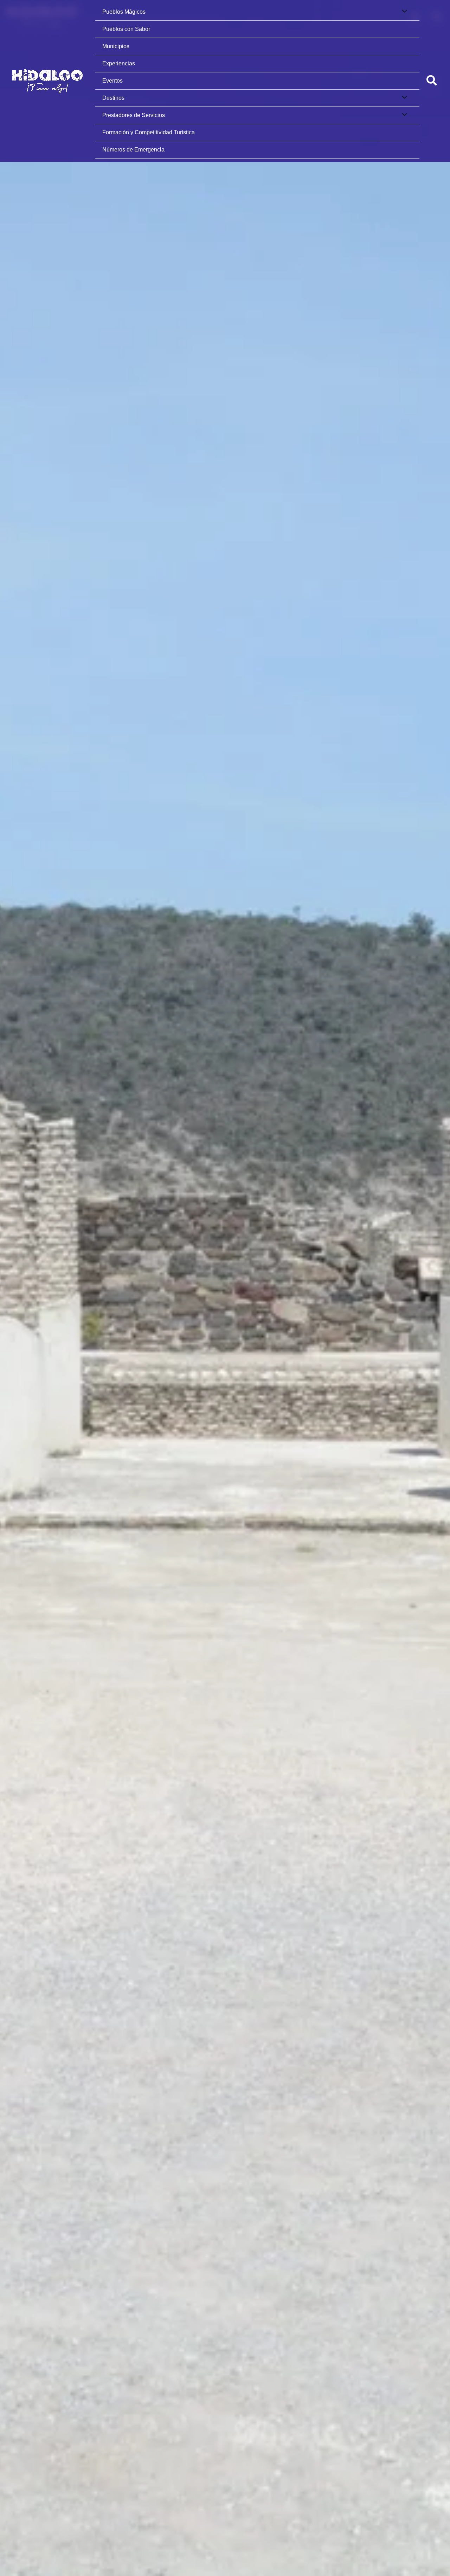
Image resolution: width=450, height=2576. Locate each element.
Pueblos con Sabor (126, 29)
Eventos (112, 81)
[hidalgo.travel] (47, 81)
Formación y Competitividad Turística (149, 132)
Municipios (116, 46)
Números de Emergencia (133, 150)
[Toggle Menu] (403, 12)
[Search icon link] (432, 82)
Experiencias (119, 63)
